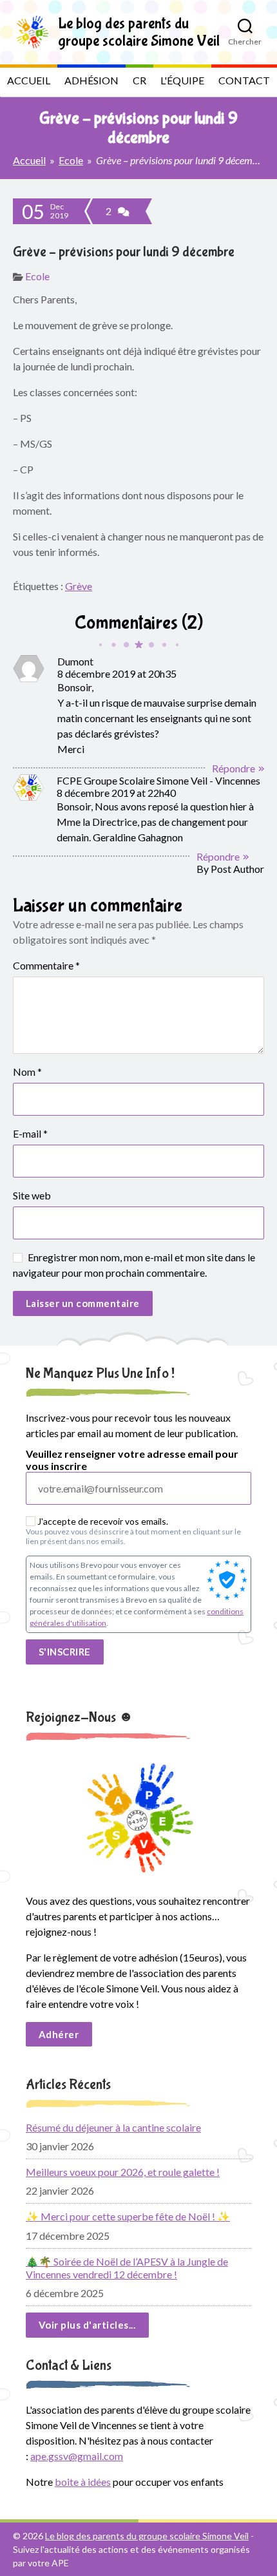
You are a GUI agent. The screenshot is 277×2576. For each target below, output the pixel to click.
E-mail (30, 1133)
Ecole (71, 160)
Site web (32, 1195)
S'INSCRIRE (65, 1652)
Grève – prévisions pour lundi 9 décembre (124, 252)
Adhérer (59, 2034)
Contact (244, 80)
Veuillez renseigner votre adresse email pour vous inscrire (132, 1460)
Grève (79, 586)
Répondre (234, 768)
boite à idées (83, 2482)
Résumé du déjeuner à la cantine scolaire (113, 2127)
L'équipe (182, 80)
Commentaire (46, 965)
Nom (27, 1072)
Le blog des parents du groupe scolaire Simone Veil (147, 2536)
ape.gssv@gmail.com (77, 2456)
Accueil (29, 80)
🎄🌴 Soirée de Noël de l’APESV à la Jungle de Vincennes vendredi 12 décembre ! (127, 2268)
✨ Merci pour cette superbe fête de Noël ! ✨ (128, 2216)
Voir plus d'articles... (87, 2325)
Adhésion (91, 80)
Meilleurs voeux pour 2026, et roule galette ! (123, 2172)
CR (139, 80)
